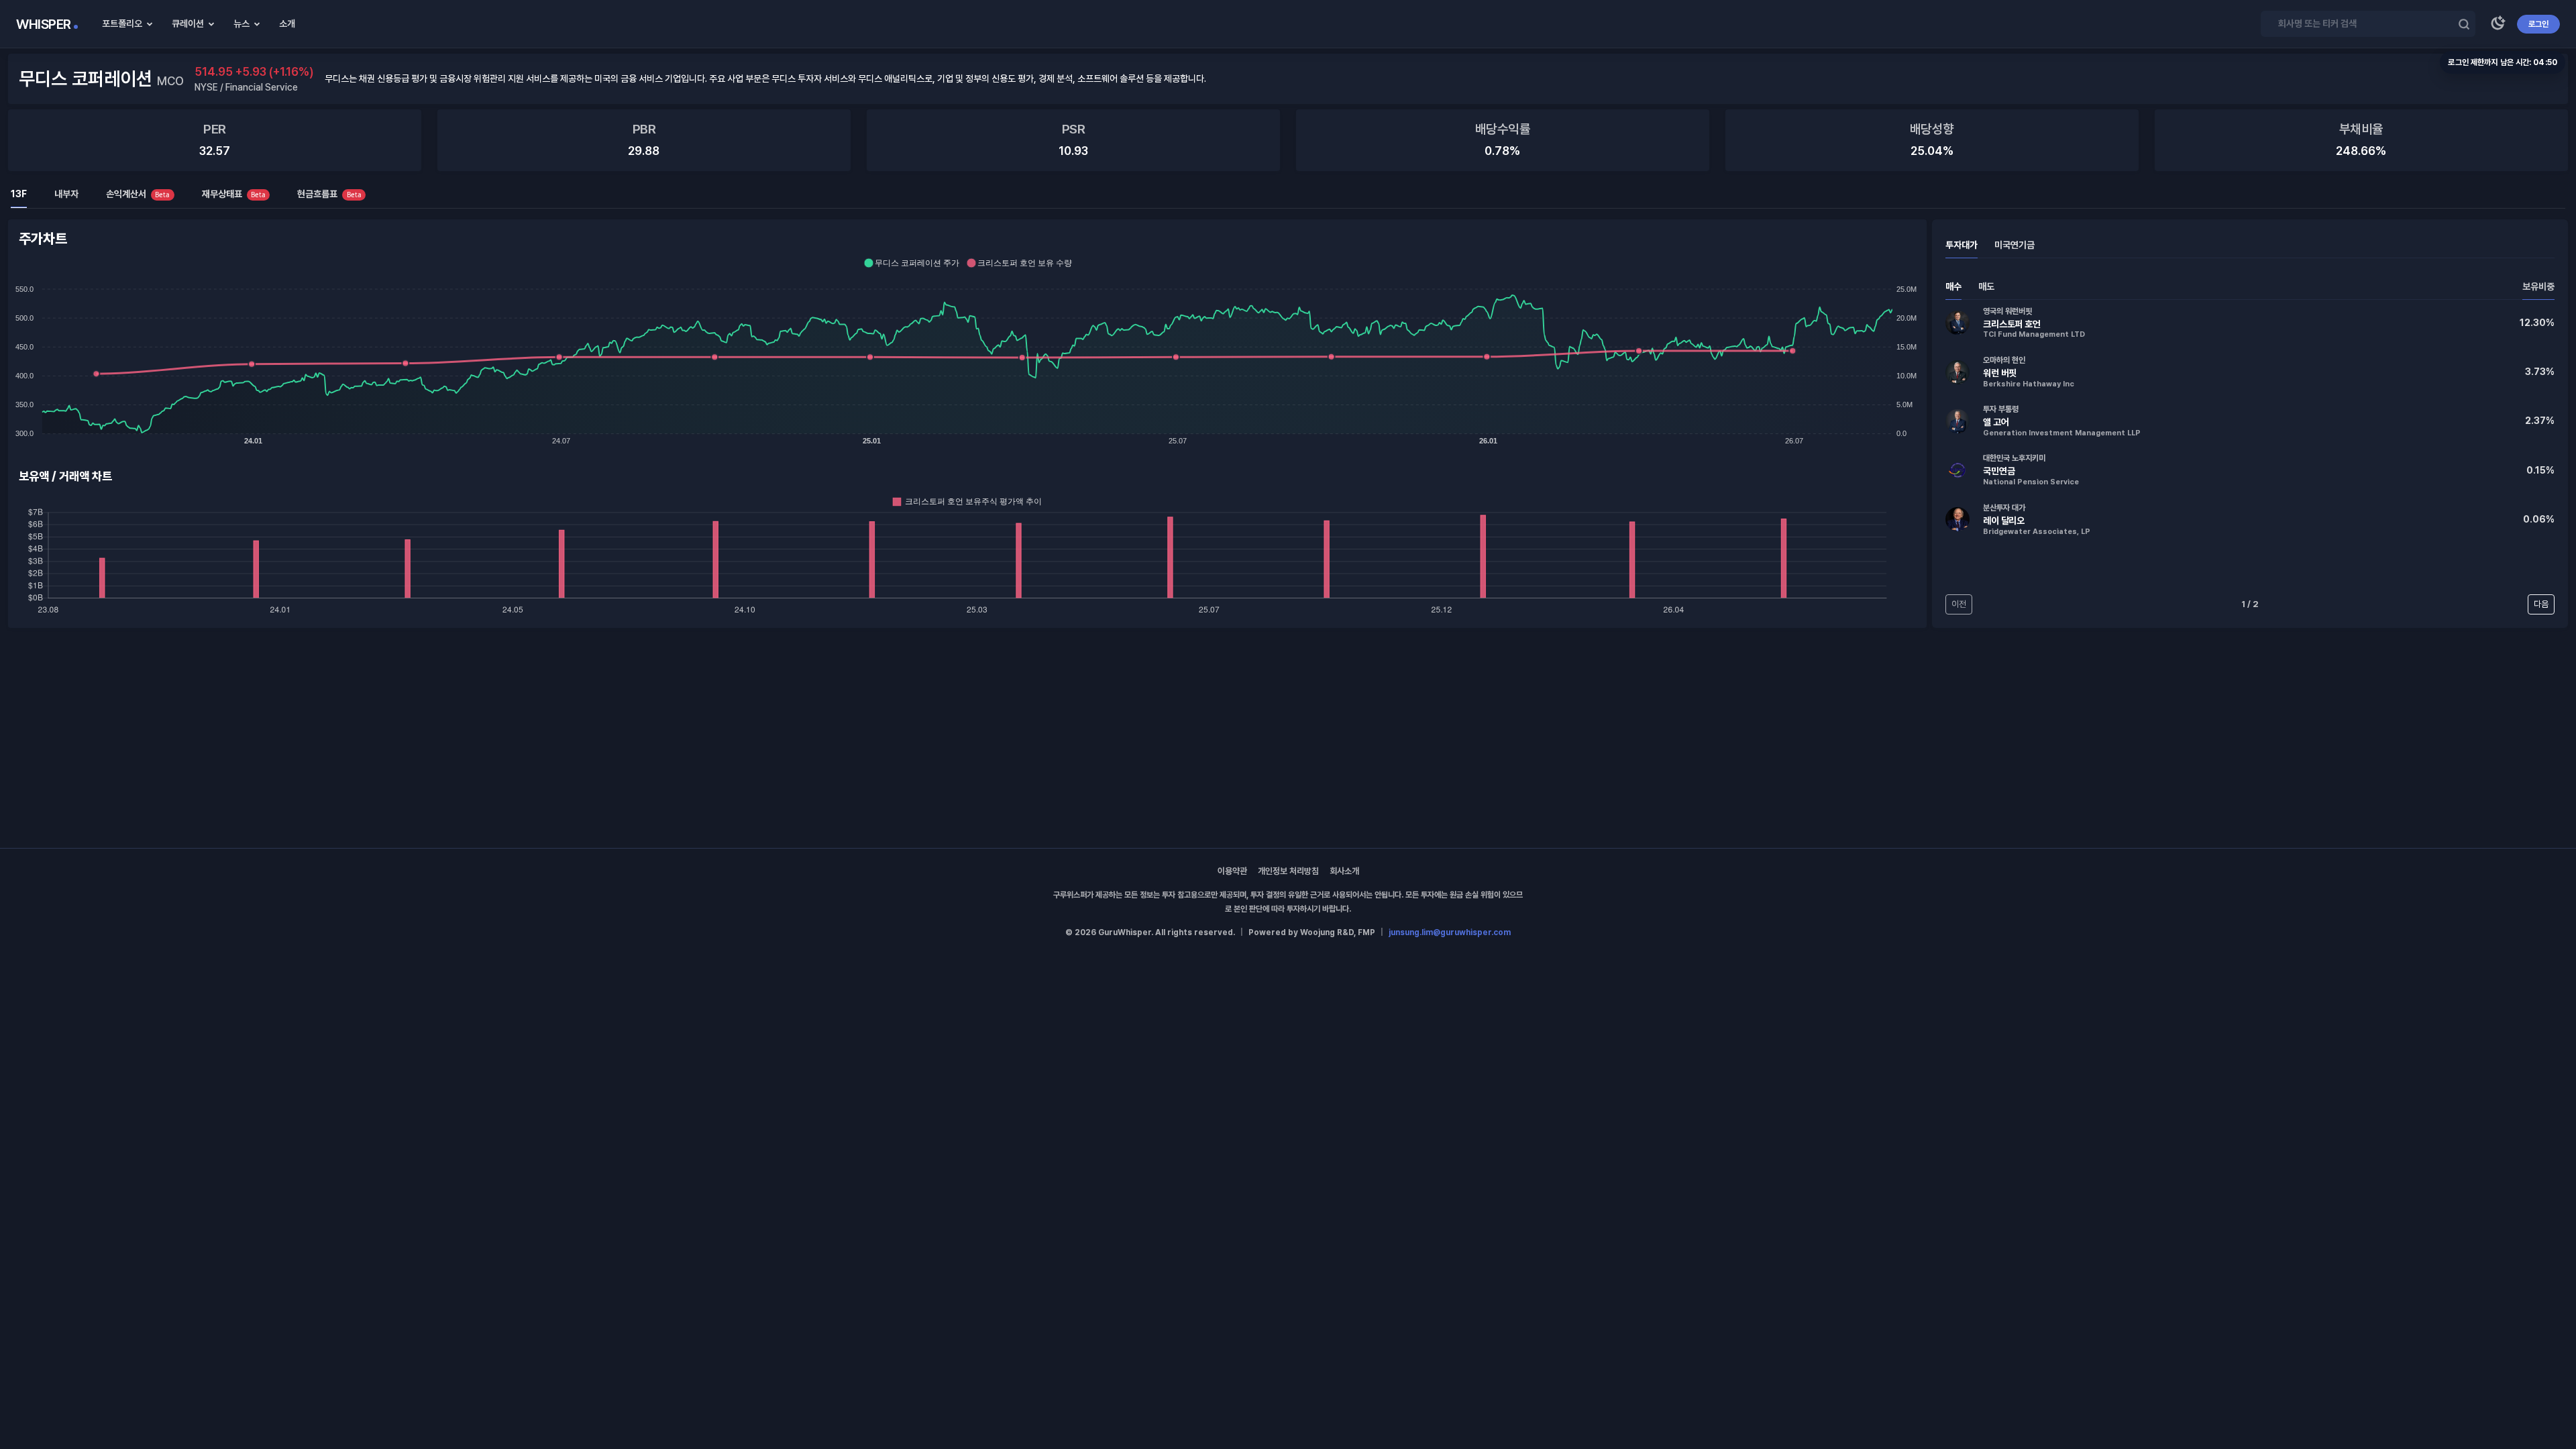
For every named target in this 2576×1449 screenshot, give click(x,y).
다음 (2541, 604)
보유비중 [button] (2538, 286)
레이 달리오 (2004, 521)
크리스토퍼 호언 (2012, 324)
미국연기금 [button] (2015, 245)
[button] (2250, 323)
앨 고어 (1996, 422)
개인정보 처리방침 (1288, 871)
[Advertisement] (1288, 738)
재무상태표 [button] (234, 194)
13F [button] (19, 194)
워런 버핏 (2000, 373)
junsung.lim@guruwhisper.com (1450, 932)
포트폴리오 (122, 23)
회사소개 (1344, 871)
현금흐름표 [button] (329, 194)
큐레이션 (188, 23)
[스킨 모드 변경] (2498, 24)
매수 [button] (1953, 286)
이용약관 (1232, 871)
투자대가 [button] (1962, 245)
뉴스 (241, 23)
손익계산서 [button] (138, 194)
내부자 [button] (66, 194)
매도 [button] (1986, 286)
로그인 (2538, 24)
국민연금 (1999, 471)
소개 (287, 23)
